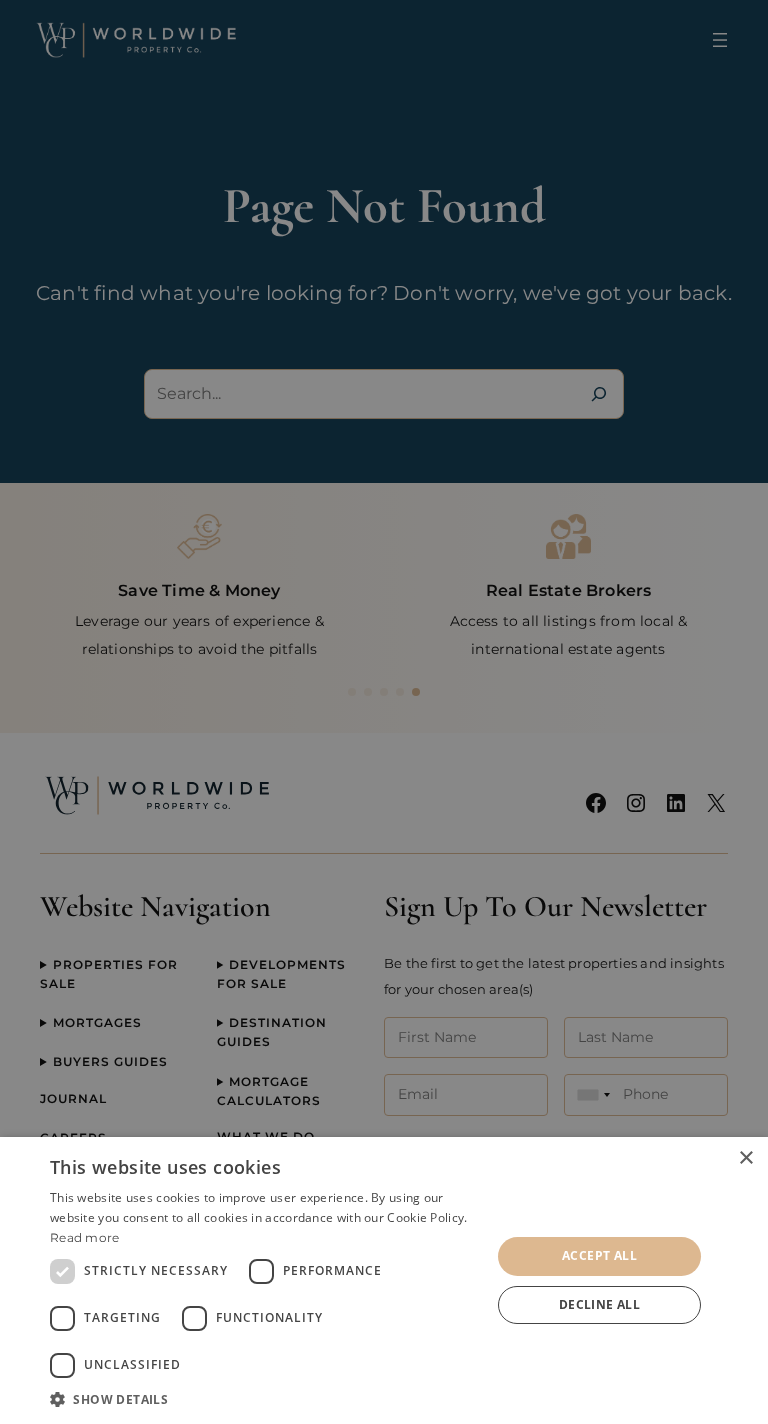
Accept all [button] (599, 1255)
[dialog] (384, 1280)
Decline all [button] (599, 1304)
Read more (85, 1237)
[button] (264, 1399)
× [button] (745, 1158)
